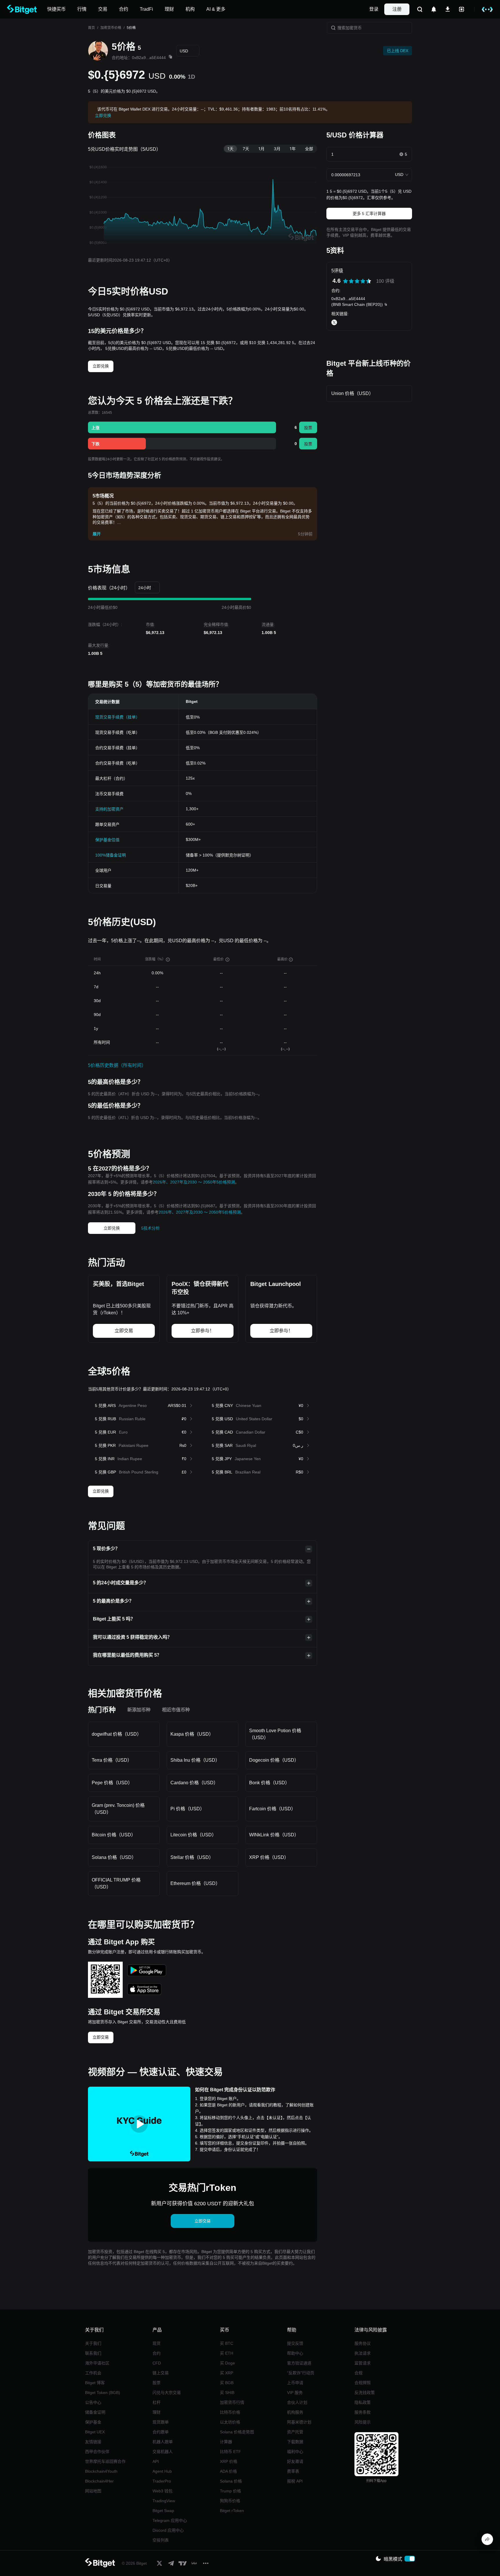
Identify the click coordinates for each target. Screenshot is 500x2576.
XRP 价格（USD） (269, 1857)
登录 (374, 9)
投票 (308, 428)
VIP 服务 (295, 2393)
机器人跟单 (163, 2442)
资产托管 (295, 2432)
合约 (157, 2353)
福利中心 (295, 2452)
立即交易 (101, 2037)
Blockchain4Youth (101, 2471)
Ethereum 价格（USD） (195, 1883)
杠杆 (157, 2402)
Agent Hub (162, 2471)
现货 (157, 2343)
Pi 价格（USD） (187, 1809)
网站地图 (93, 2491)
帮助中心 (295, 2353)
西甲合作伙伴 (97, 2452)
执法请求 (363, 2353)
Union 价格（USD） (352, 393)
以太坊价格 (230, 2422)
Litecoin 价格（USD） (193, 1835)
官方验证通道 (299, 2363)
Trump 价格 (230, 2491)
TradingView (164, 2501)
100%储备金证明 (111, 855)
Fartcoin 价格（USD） (272, 1809)
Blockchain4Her (99, 2481)
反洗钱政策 (365, 2393)
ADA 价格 (228, 2471)
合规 (359, 2373)
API (156, 2461)
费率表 (293, 2471)
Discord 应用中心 (168, 2530)
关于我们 (93, 2343)
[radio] (345, 281)
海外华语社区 (97, 2363)
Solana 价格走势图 (237, 2432)
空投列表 (161, 2540)
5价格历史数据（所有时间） (117, 1065)
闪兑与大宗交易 (167, 2393)
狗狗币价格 (230, 2501)
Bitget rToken (232, 2511)
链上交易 (161, 2373)
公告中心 (93, 2402)
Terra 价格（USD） (112, 1760)
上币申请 (295, 2383)
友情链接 (93, 2442)
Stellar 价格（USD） (192, 1857)
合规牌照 (363, 2383)
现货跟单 (161, 2422)
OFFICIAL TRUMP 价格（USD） (116, 1883)
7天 (246, 149)
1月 (261, 149)
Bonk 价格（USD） (269, 1783)
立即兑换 (103, 115)
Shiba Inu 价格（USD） (195, 1760)
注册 (397, 9)
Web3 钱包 (162, 2491)
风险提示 (363, 2422)
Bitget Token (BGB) (103, 2393)
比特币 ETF (230, 2452)
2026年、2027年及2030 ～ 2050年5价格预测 (194, 1182)
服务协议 (363, 2343)
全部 (309, 149)
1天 (230, 149)
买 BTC (227, 2343)
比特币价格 (230, 2412)
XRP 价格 (229, 2461)
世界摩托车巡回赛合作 (105, 2461)
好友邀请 (295, 2461)
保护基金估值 (107, 840)
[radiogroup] (357, 281)
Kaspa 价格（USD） (192, 1734)
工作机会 (93, 2373)
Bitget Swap (163, 2511)
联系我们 (93, 2353)
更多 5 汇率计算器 (369, 214)
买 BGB (227, 2383)
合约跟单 (161, 2432)
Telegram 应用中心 (170, 2520)
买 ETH (227, 2353)
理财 (157, 2412)
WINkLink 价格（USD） (274, 1835)
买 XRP (227, 2373)
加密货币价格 (111, 28)
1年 (293, 149)
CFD (157, 2363)
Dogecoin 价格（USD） (274, 1760)
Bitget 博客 (95, 2383)
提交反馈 (295, 2343)
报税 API (295, 2481)
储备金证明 (95, 2412)
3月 (277, 149)
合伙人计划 (297, 2402)
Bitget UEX (95, 2432)
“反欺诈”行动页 (301, 2373)
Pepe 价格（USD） (112, 1783)
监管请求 (363, 2363)
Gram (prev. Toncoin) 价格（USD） (118, 1809)
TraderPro (162, 2481)
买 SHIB (227, 2393)
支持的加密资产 (109, 809)
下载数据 (295, 2442)
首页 (91, 28)
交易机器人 (163, 2452)
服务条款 (363, 2412)
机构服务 (295, 2412)
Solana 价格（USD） (114, 1857)
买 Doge (227, 2363)
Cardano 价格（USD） (194, 1783)
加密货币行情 (232, 2402)
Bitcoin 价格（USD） (114, 1835)
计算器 (226, 2442)
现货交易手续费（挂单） (117, 717)
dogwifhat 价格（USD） (117, 1734)
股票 (157, 2383)
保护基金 (93, 2422)
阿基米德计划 (299, 2422)
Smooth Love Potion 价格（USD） (275, 1734)
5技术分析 (150, 1228)
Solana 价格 (231, 2481)
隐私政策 (363, 2402)
